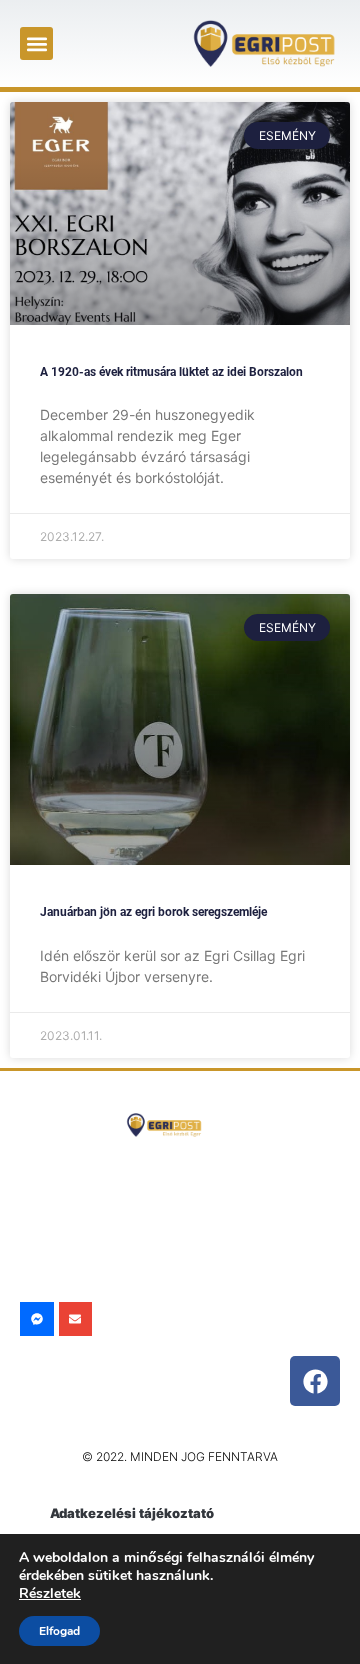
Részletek (50, 1593)
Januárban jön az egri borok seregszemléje (153, 912)
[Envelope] (76, 1319)
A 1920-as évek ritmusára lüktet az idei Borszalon (171, 372)
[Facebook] (315, 1381)
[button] (36, 43)
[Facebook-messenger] (37, 1319)
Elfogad (59, 1631)
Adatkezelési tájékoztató (132, 1513)
